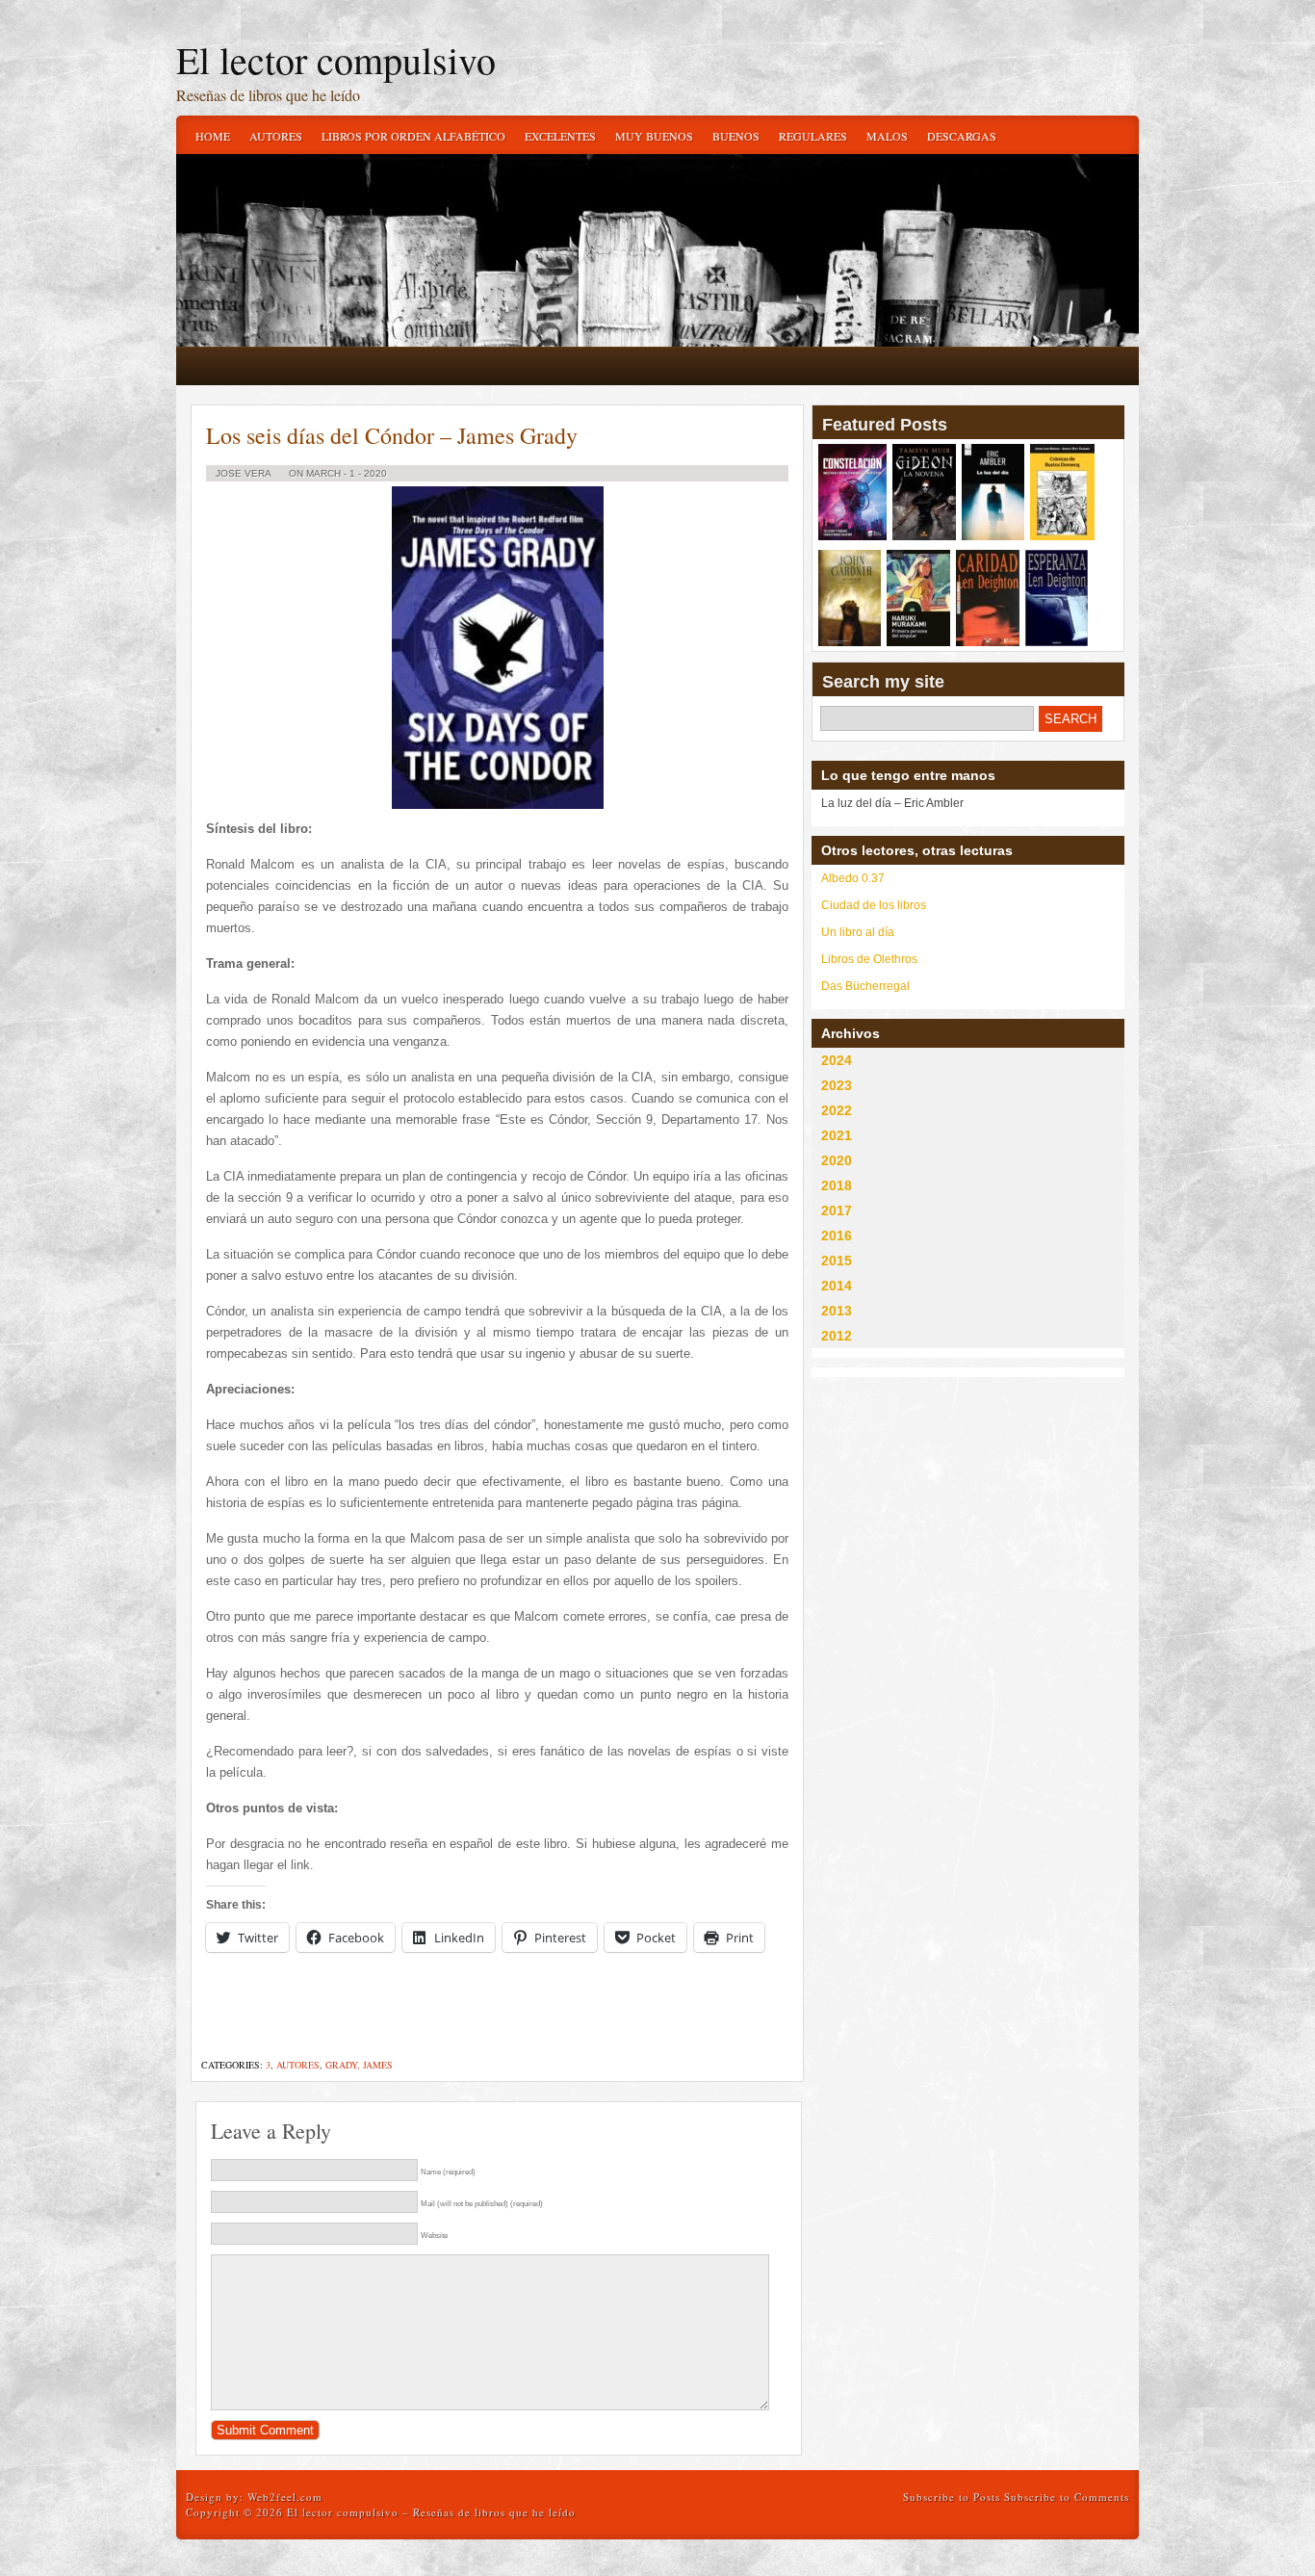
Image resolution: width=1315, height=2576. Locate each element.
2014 (837, 1286)
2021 (837, 1135)
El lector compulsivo (336, 59)
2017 (837, 1210)
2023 (837, 1085)
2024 (837, 1060)
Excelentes (560, 136)
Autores (276, 136)
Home (213, 136)
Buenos (736, 136)
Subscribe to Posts (952, 2497)
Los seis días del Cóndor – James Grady (392, 435)
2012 (837, 1336)
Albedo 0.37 (853, 878)
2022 (837, 1110)
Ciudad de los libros (874, 905)
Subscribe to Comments (1067, 2497)
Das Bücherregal (865, 986)
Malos (887, 136)
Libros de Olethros (869, 959)
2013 (837, 1311)
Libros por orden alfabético (413, 136)
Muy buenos (654, 136)
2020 (837, 1160)
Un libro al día (858, 932)
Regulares (813, 136)
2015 (837, 1261)
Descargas (962, 136)
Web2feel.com (285, 2497)
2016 (837, 1236)
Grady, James (359, 2065)
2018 (837, 1185)
